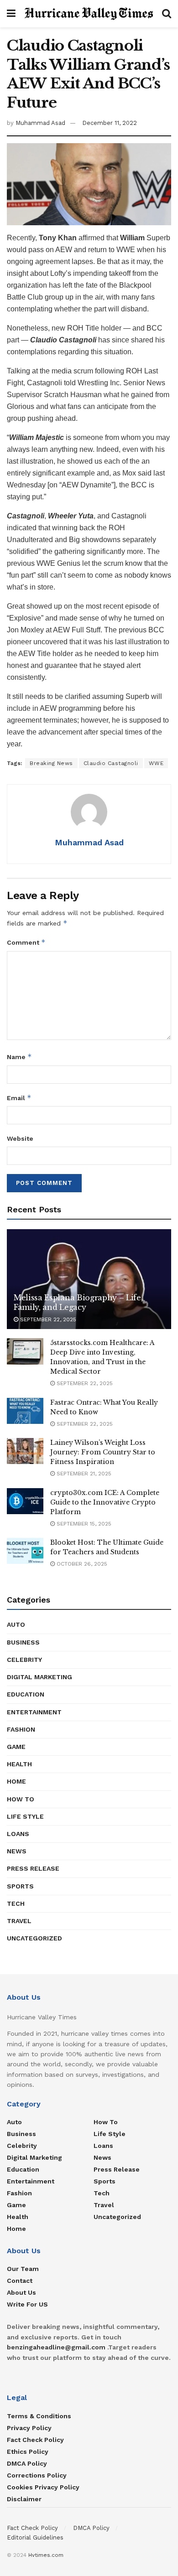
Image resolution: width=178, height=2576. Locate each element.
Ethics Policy (28, 2452)
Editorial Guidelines (35, 2537)
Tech (16, 1904)
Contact (20, 2281)
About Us (21, 2292)
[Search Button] (167, 14)
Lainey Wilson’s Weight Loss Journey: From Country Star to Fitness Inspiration (103, 1452)
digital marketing (39, 1677)
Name (19, 1057)
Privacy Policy (29, 2428)
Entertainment (34, 1712)
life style (25, 1816)
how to (21, 1799)
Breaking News (51, 763)
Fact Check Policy (35, 2440)
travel (19, 1921)
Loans (18, 1834)
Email (19, 1098)
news (17, 1851)
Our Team (23, 2269)
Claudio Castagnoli (111, 763)
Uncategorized (34, 1938)
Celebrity (24, 1660)
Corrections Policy (37, 2475)
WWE (156, 763)
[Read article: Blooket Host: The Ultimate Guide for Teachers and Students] (25, 1551)
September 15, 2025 (83, 1524)
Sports (20, 1886)
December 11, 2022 (110, 123)
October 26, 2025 (81, 1564)
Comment (26, 942)
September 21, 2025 (83, 1474)
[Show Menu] (11, 14)
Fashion (21, 1729)
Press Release (33, 1868)
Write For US (27, 2304)
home (16, 1781)
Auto (16, 1624)
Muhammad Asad (40, 123)
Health (19, 1764)
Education (26, 1694)
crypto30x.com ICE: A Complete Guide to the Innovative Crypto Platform (105, 1502)
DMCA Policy (27, 2463)
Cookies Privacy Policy (43, 2487)
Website (20, 1138)
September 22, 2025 (47, 1319)
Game (16, 1747)
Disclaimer (24, 2499)
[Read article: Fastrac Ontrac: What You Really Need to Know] (25, 1411)
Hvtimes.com (46, 2555)
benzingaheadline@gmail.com (56, 2347)
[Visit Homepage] (89, 14)
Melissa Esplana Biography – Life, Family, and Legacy (78, 1302)
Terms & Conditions (39, 2416)
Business (23, 1642)
